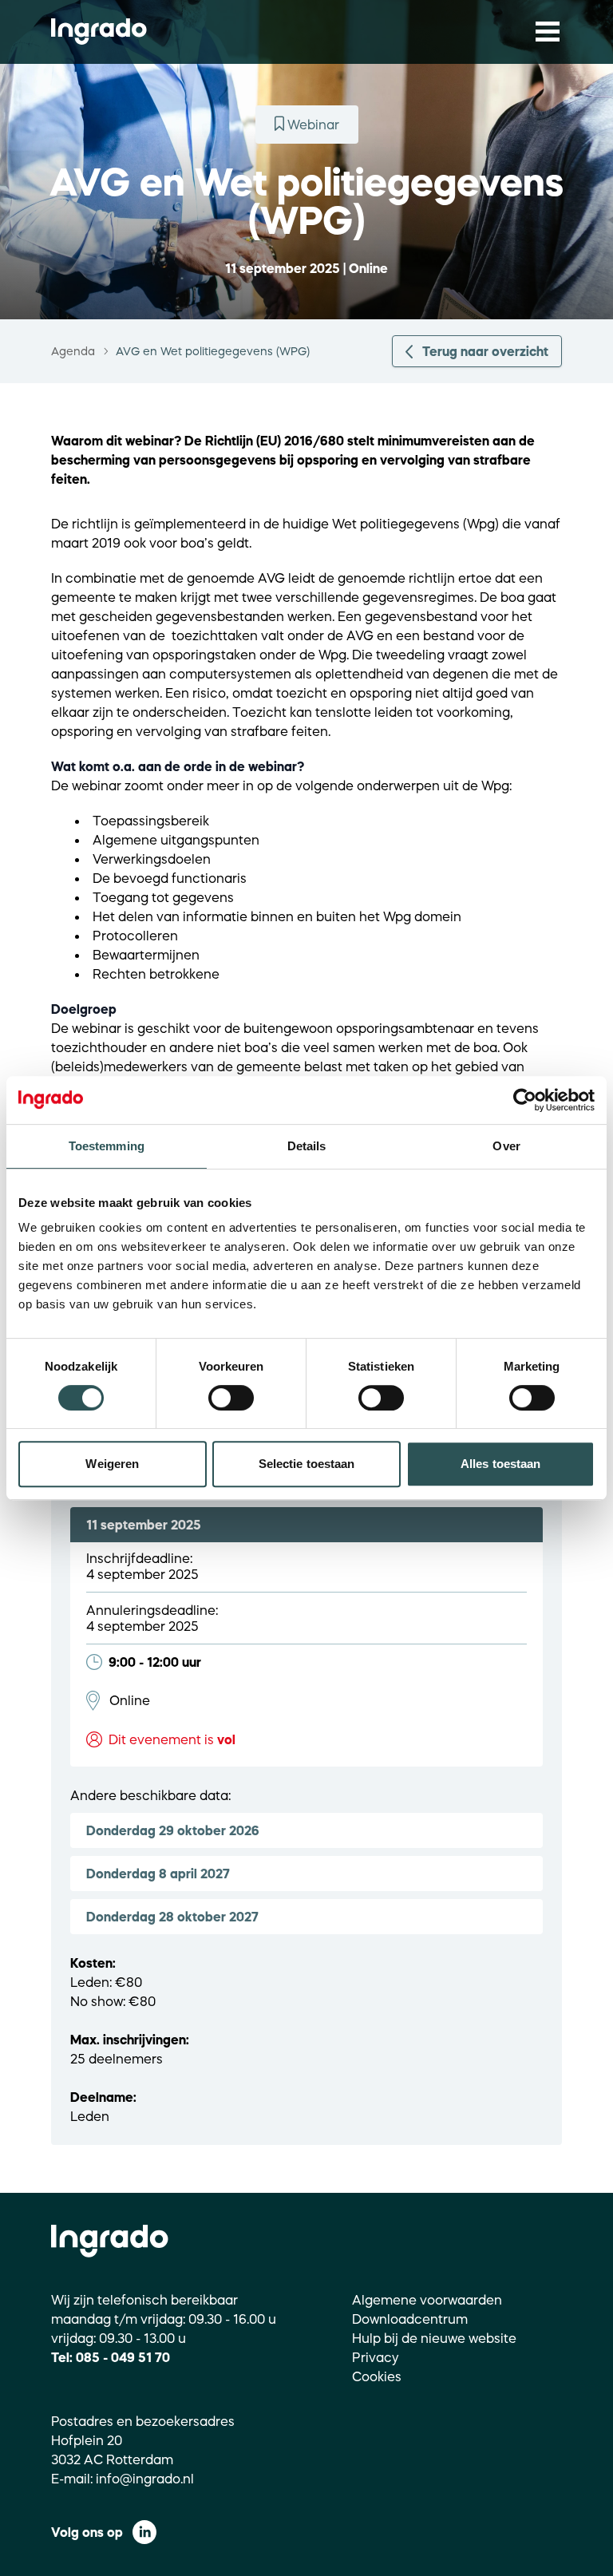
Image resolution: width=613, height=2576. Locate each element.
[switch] (231, 1398)
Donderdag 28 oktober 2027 (172, 1917)
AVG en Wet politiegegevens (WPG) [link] (213, 351)
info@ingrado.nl (145, 2479)
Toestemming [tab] (107, 1146)
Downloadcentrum (410, 2319)
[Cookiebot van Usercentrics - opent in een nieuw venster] (525, 1100)
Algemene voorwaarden (427, 2300)
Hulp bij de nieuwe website (434, 2338)
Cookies (377, 2376)
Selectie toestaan (307, 1464)
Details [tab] (307, 1146)
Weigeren (112, 1464)
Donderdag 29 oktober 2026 (173, 1830)
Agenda (73, 351)
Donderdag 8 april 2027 (158, 1874)
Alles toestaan (500, 1464)
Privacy (376, 2357)
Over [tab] (506, 1146)
